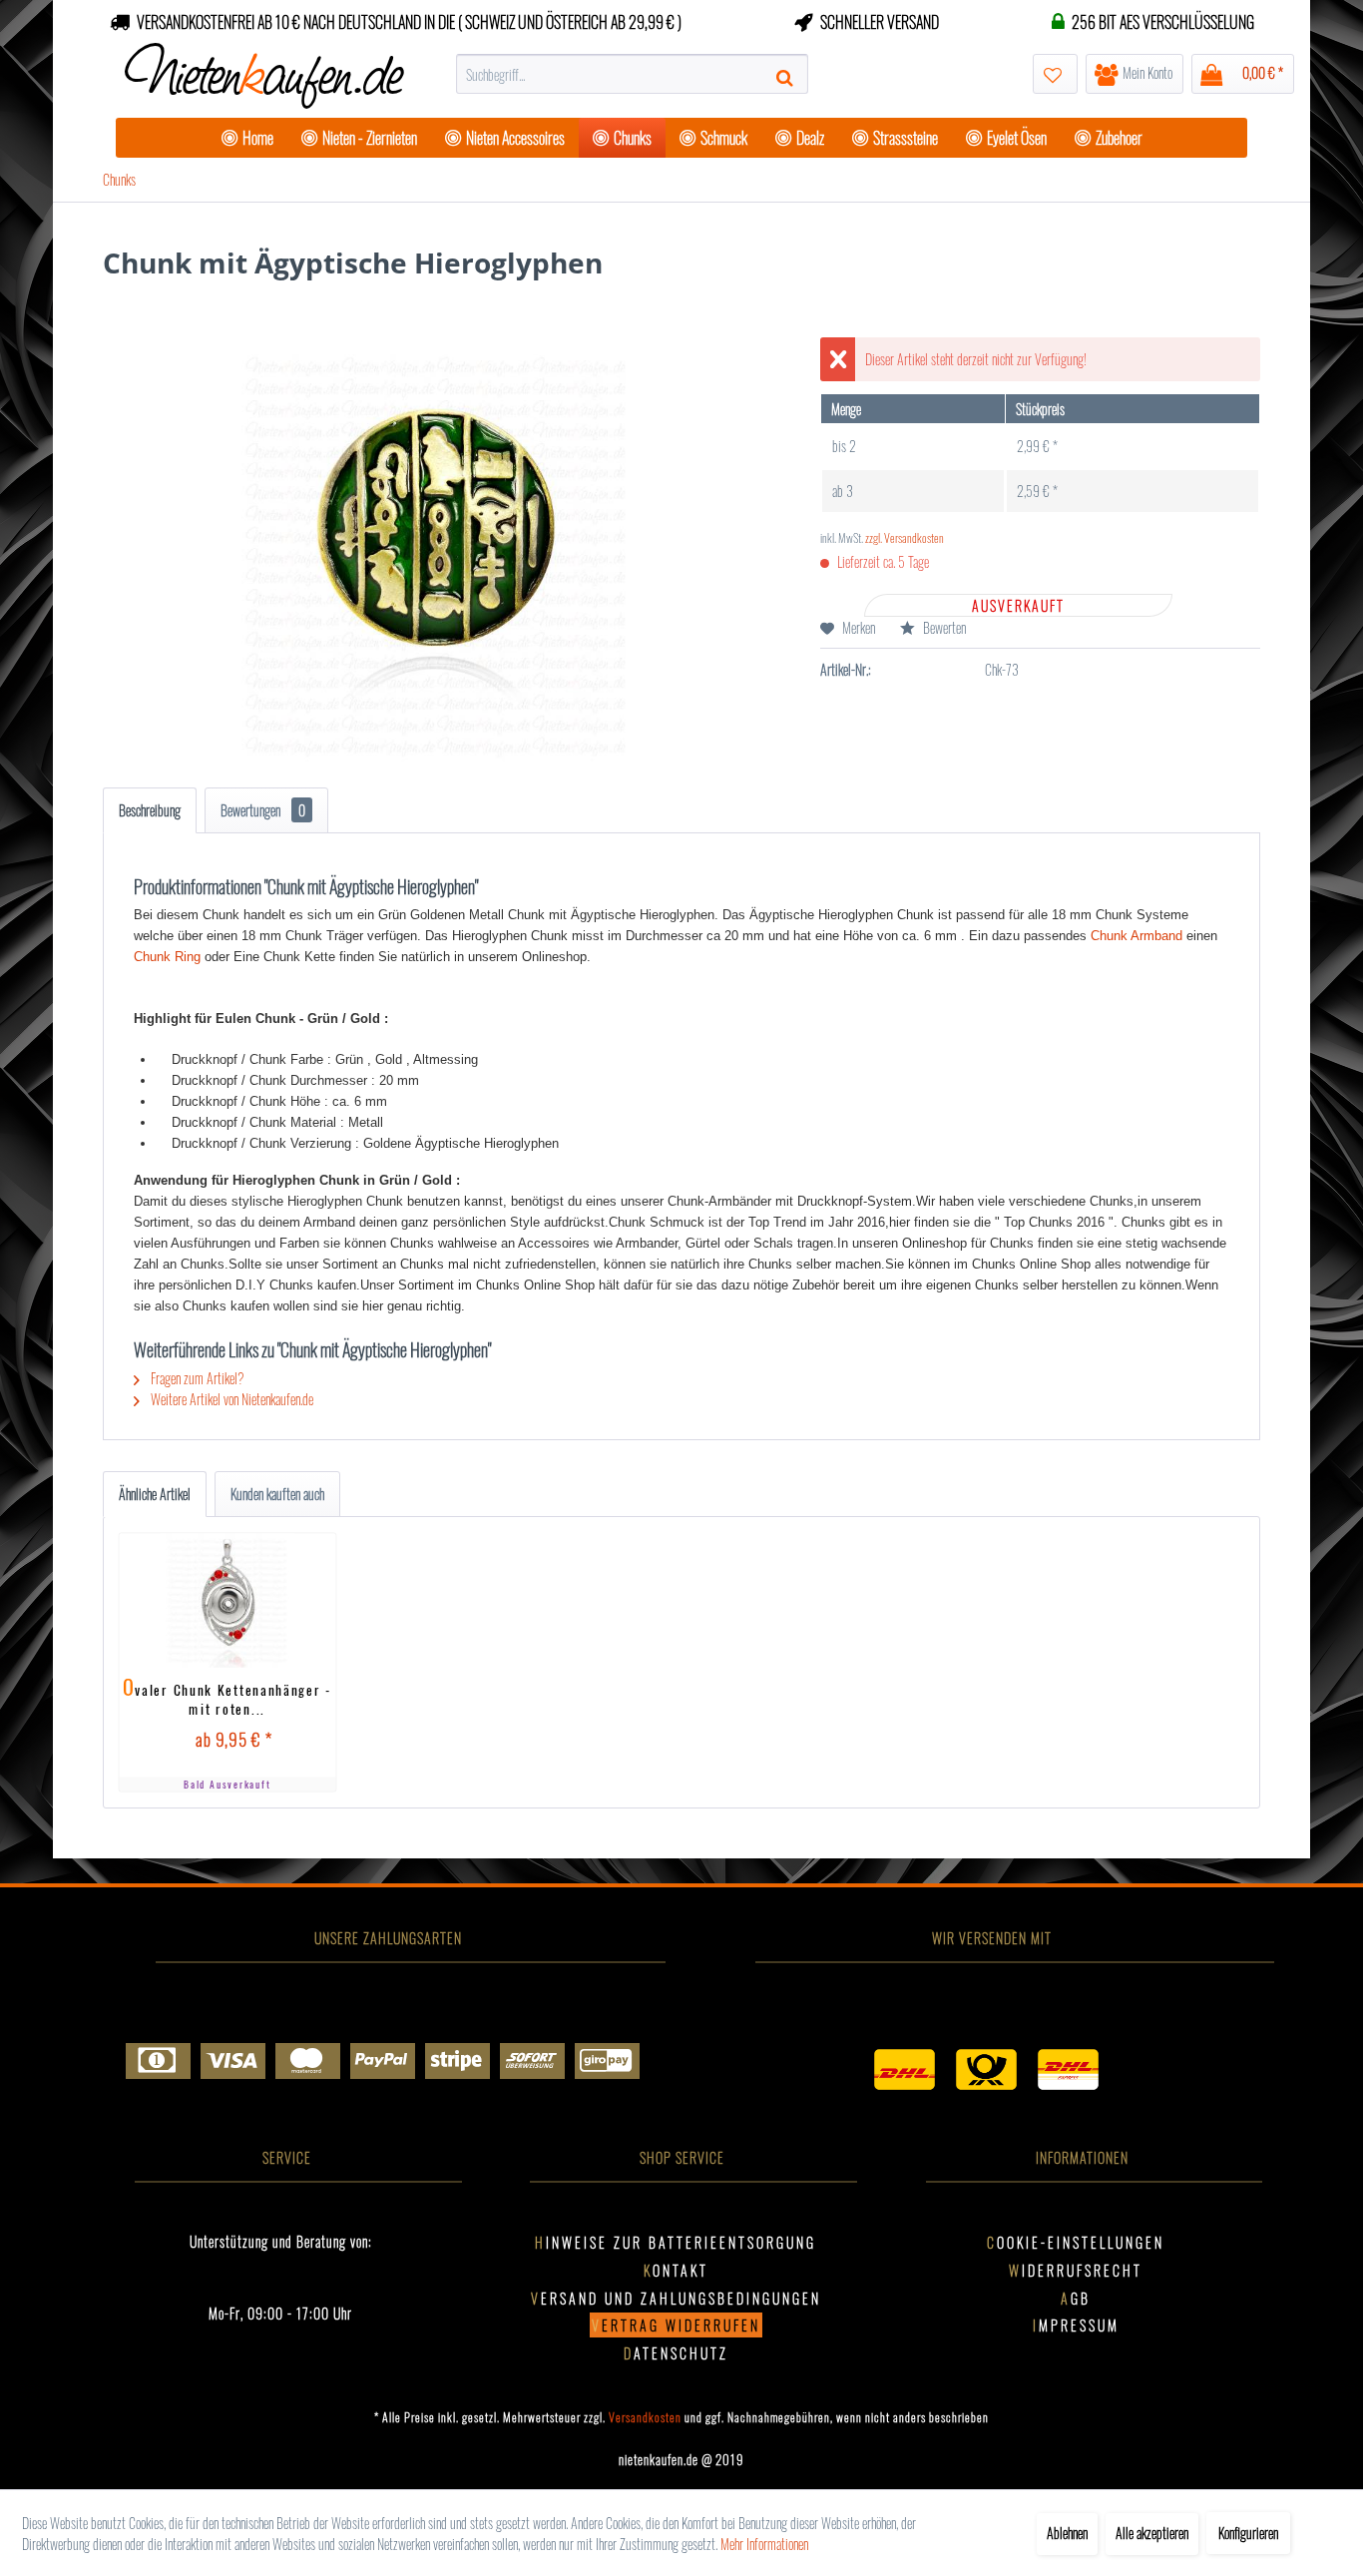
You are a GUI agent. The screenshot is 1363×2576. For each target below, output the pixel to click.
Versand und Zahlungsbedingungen (676, 2298)
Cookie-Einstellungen (1076, 2242)
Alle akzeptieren (1152, 2533)
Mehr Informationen (764, 2544)
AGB (1076, 2298)
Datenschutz (676, 2353)
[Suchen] (787, 74)
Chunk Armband (1136, 936)
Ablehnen (1067, 2533)
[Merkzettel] (1055, 74)
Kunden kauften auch (277, 1494)
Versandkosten (645, 2417)
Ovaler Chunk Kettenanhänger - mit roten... (227, 1696)
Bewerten (943, 627)
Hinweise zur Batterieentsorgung (676, 2242)
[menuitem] (632, 74)
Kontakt (676, 2270)
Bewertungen (263, 810)
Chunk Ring (167, 957)
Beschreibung (150, 810)
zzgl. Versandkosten (905, 537)
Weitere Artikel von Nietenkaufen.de (230, 1399)
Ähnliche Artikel (155, 1494)
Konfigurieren (1248, 2533)
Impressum (1076, 2325)
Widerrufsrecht (1076, 2270)
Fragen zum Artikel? (196, 1378)
